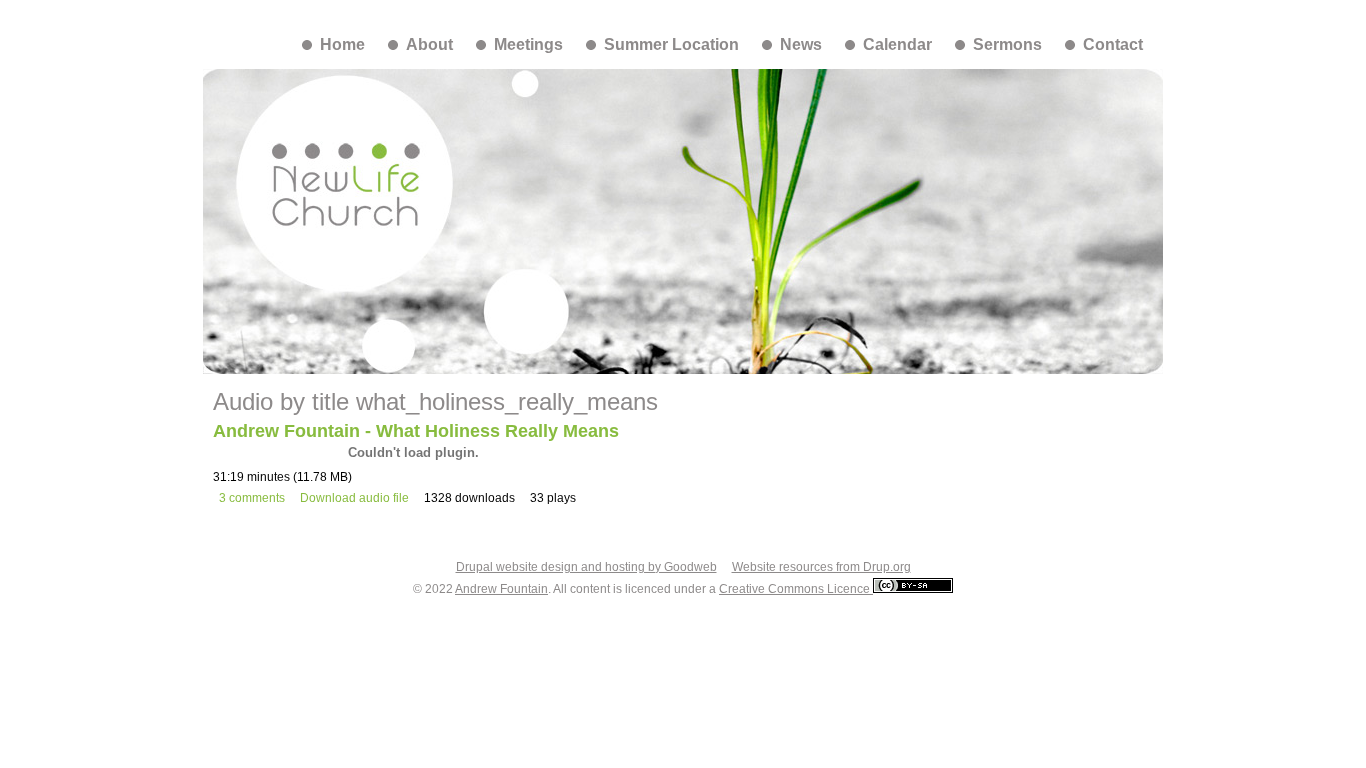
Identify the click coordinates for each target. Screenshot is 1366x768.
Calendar (897, 44)
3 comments (252, 498)
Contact (1113, 44)
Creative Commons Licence (796, 589)
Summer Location (671, 44)
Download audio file (354, 498)
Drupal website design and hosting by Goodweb (586, 567)
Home (342, 44)
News (801, 44)
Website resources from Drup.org (821, 567)
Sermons (1007, 44)
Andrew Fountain (501, 589)
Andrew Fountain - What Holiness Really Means (416, 431)
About (429, 44)
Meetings (528, 44)
